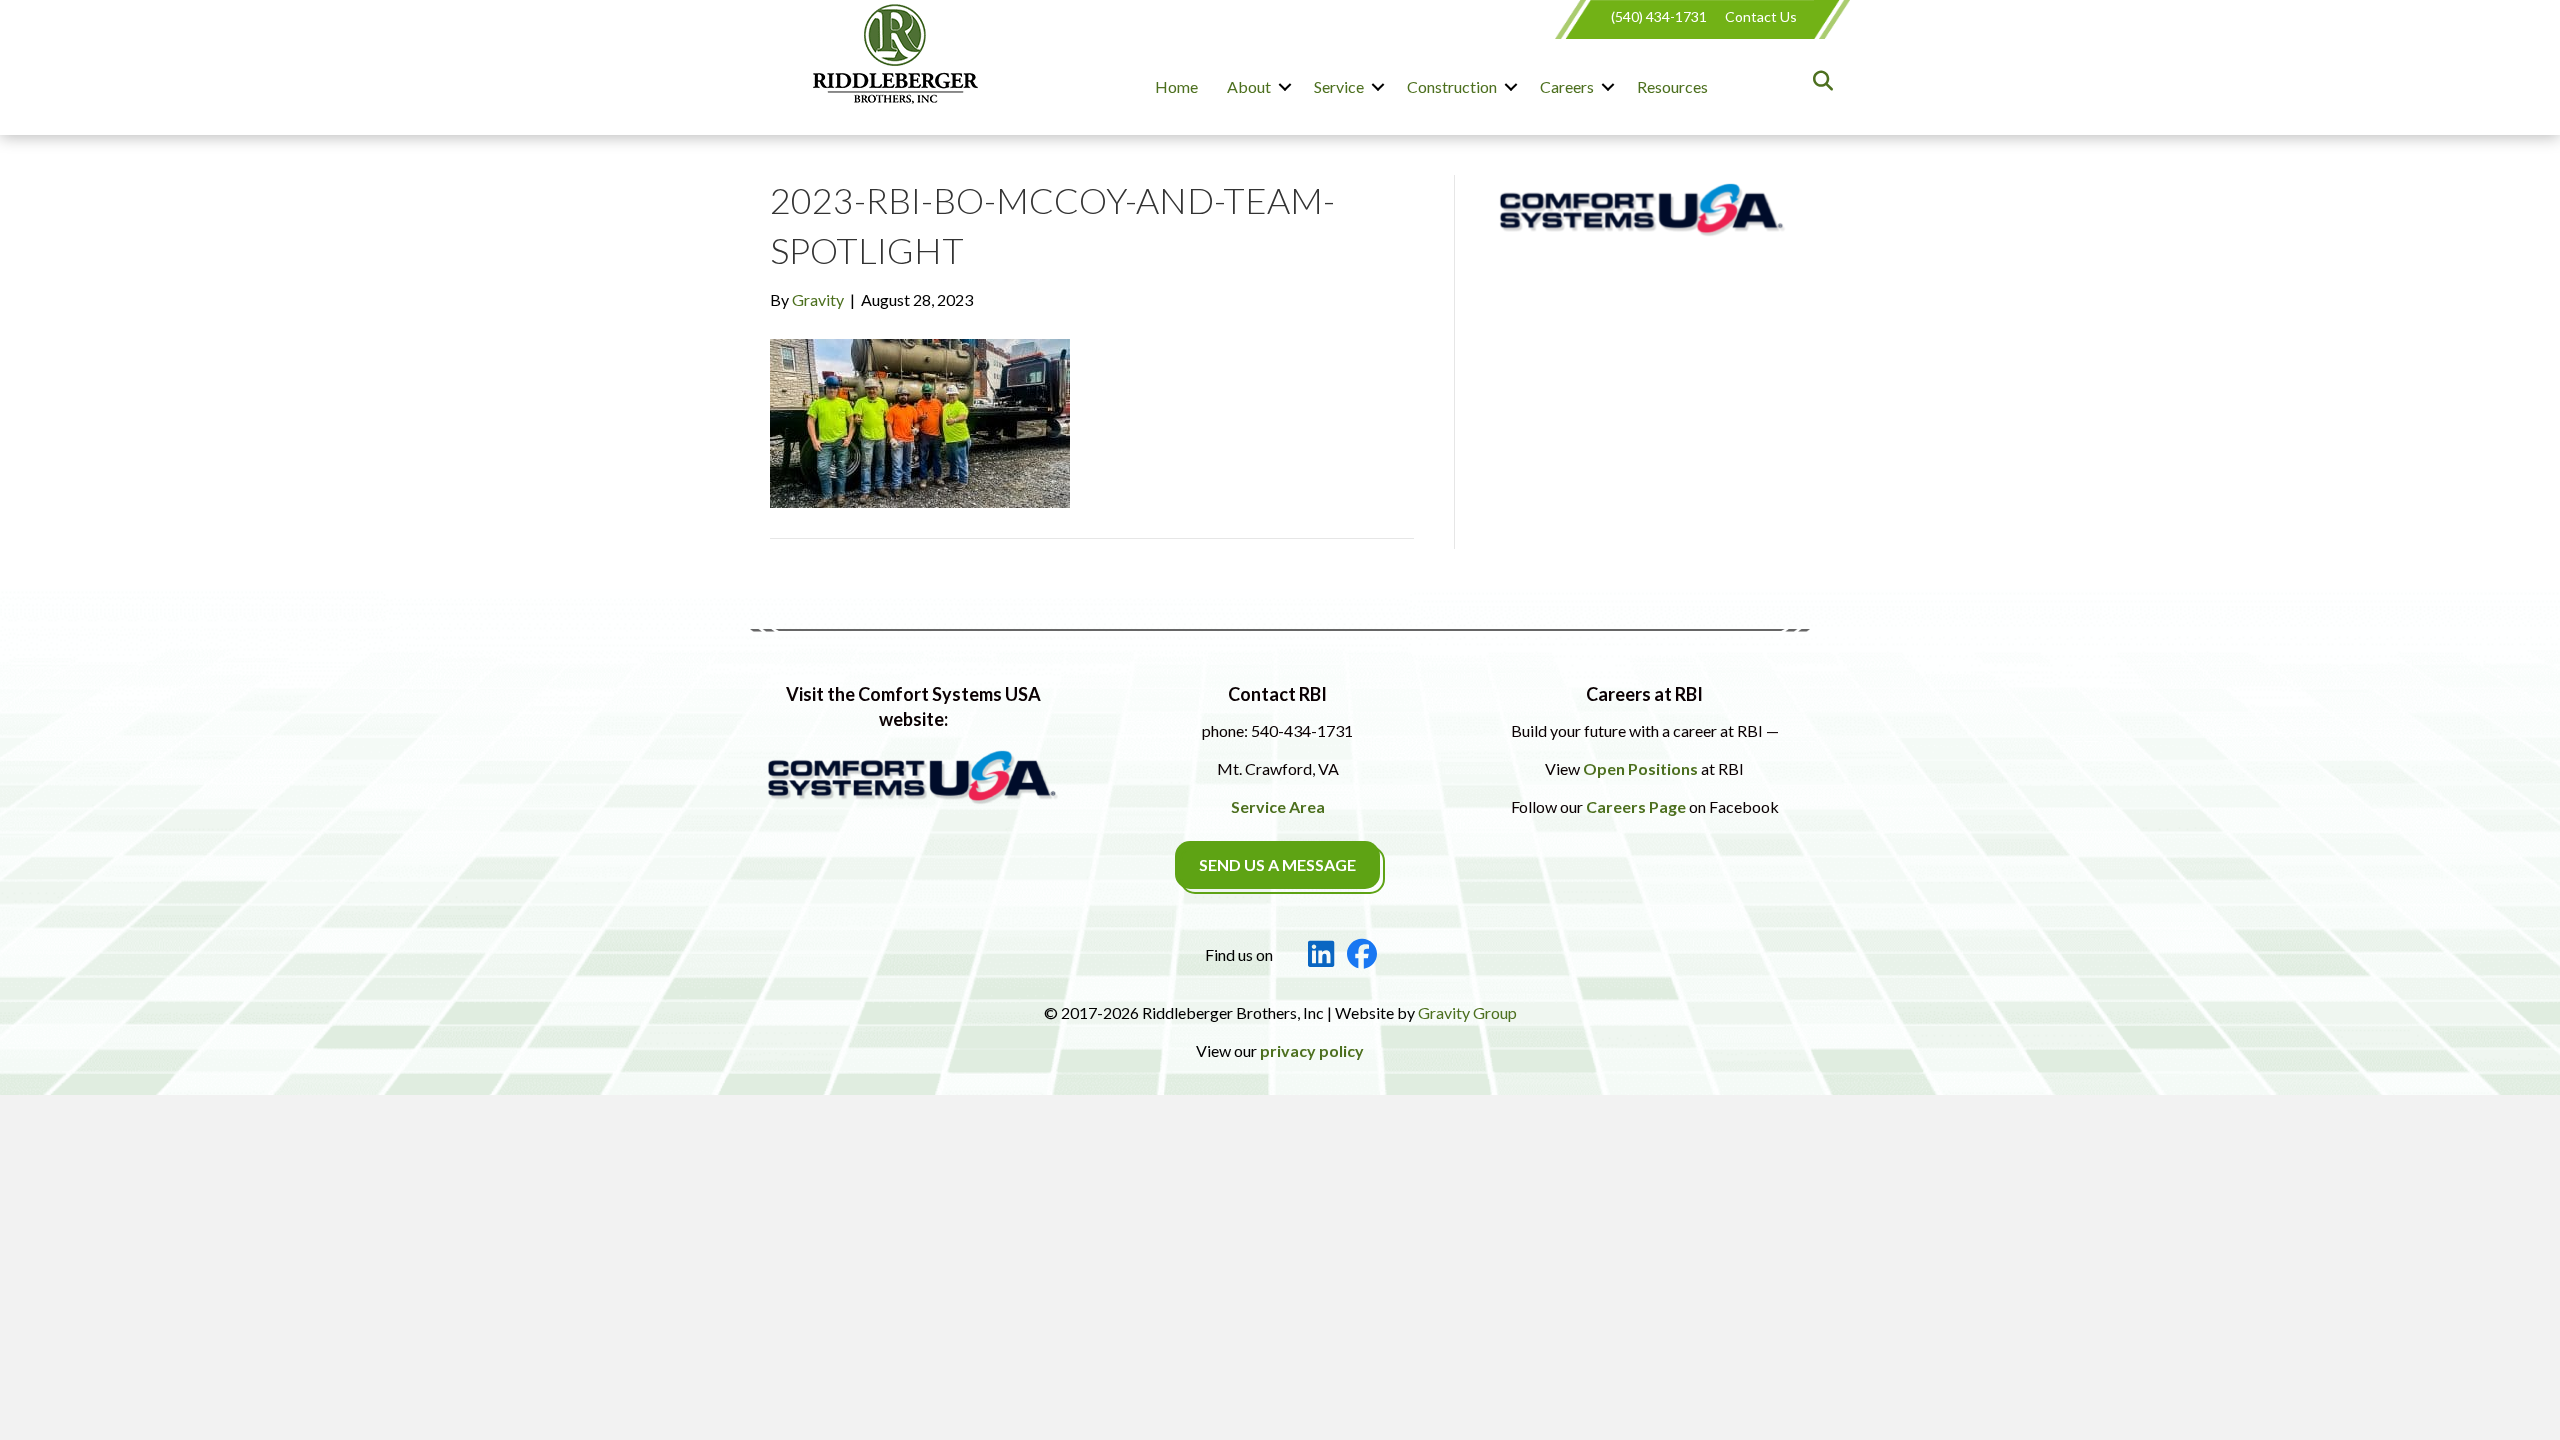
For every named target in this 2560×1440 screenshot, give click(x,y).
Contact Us (1761, 16)
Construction (1452, 86)
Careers (1567, 86)
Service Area (1278, 806)
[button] (1285, 87)
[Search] (1817, 81)
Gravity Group (1467, 1012)
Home (1176, 86)
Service (1339, 86)
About (1249, 86)
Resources (1672, 86)
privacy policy (1312, 1050)
